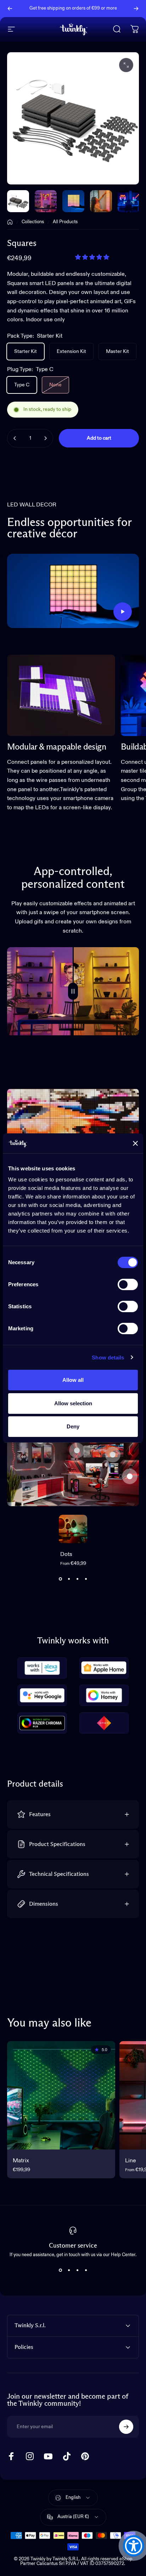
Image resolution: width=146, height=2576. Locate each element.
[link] (61, 695)
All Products (65, 222)
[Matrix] (61, 2095)
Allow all (73, 1380)
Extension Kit (71, 351)
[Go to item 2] (73, 201)
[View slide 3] (77, 1579)
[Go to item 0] (18, 201)
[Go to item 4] (129, 201)
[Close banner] (135, 1143)
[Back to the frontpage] (10, 222)
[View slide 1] (60, 1579)
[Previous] (10, 9)
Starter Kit (26, 351)
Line (131, 2161)
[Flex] (77, 1450)
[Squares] (113, 1455)
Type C (22, 385)
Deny (73, 1426)
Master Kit (117, 351)
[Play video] (73, 591)
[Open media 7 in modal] (126, 65)
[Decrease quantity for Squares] (15, 438)
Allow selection (73, 1403)
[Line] (130, 1476)
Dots (66, 1555)
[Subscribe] (126, 2427)
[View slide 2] (69, 1579)
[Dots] (73, 1529)
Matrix (21, 2161)
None (55, 385)
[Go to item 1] (46, 201)
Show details (108, 1357)
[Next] (136, 9)
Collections (33, 222)
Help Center (76, 11)
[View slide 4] (86, 1579)
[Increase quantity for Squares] (45, 438)
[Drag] (73, 991)
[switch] (128, 1284)
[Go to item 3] (101, 201)
